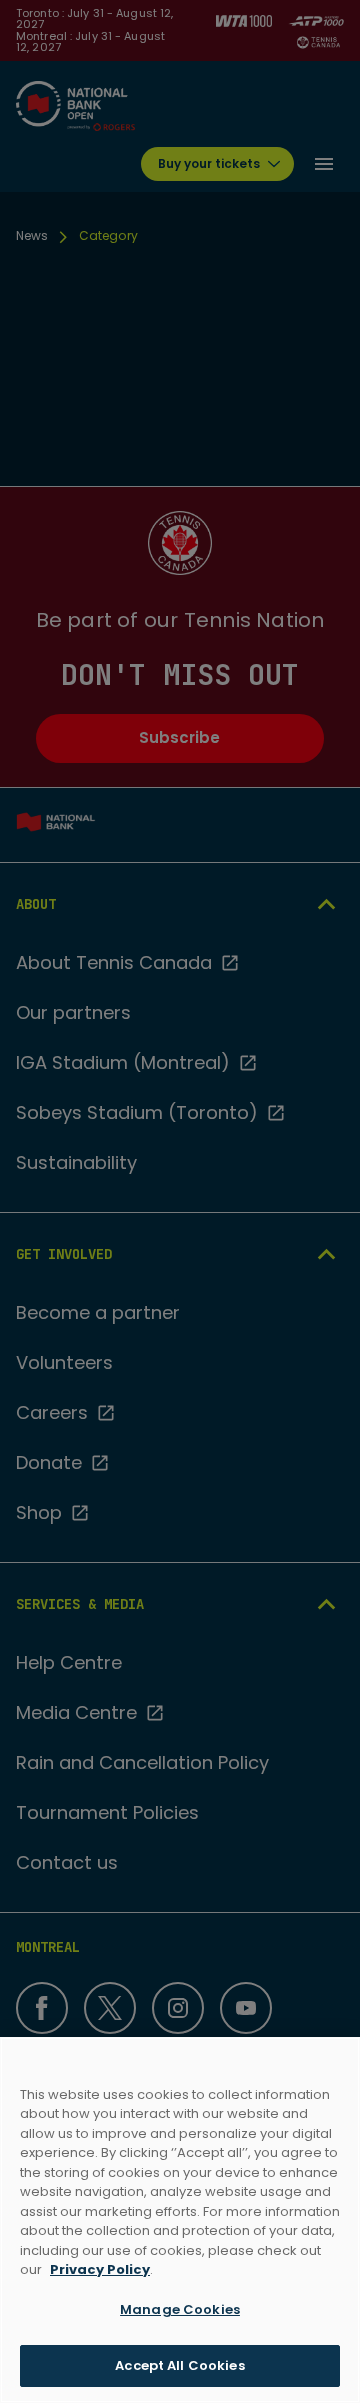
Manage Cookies (180, 2309)
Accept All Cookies (179, 2365)
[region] (180, 2220)
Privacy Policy (100, 2269)
